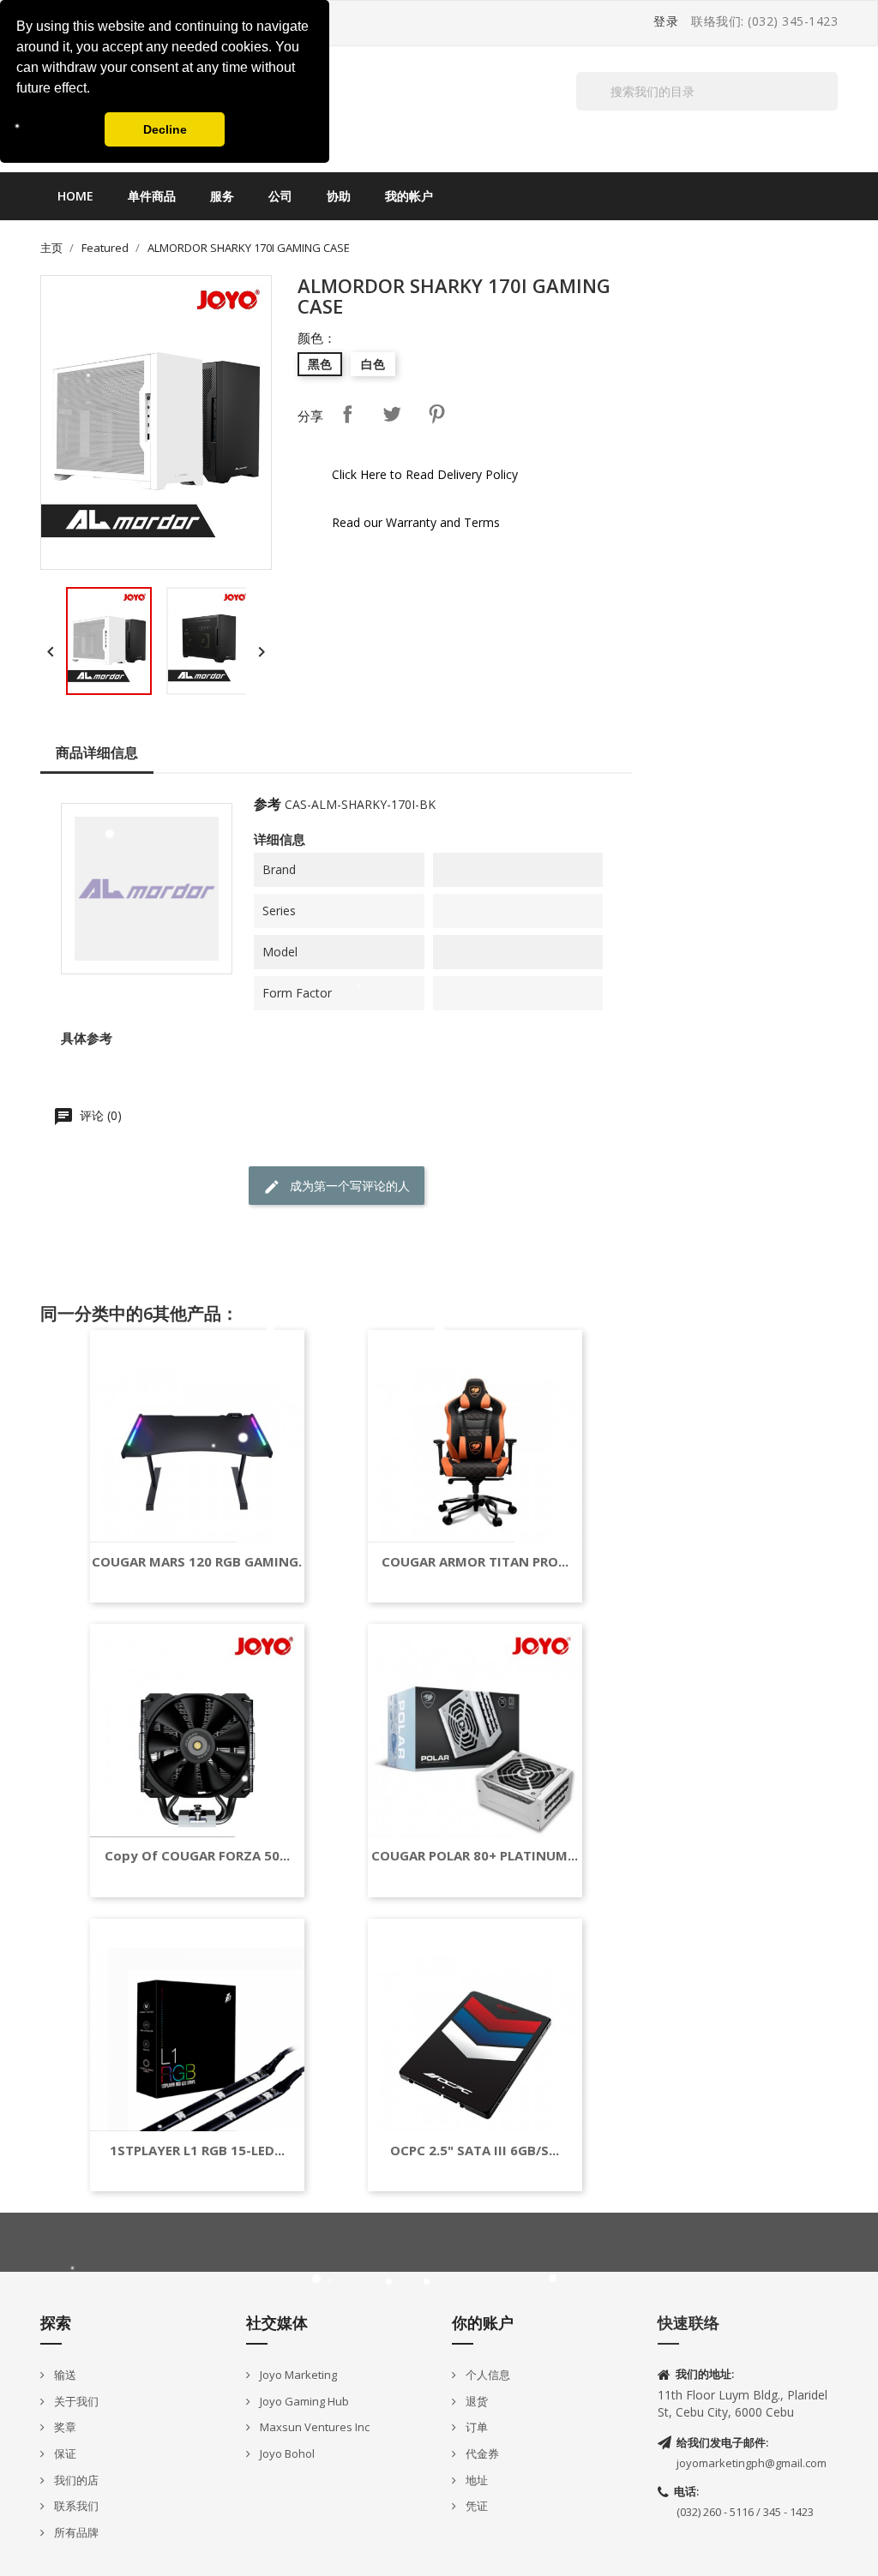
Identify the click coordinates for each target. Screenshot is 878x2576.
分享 (347, 414)
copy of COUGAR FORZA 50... (197, 1856)
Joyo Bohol (286, 2453)
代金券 (481, 2453)
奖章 (64, 2427)
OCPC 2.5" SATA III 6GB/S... (475, 2151)
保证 (64, 2453)
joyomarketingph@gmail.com (752, 2463)
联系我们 (75, 2506)
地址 (475, 2480)
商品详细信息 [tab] (97, 752)
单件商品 (152, 196)
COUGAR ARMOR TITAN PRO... (475, 1562)
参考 (268, 804)
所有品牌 (75, 2532)
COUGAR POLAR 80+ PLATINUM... (475, 1856)
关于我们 (75, 2401)
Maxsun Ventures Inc (313, 2427)
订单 (475, 2427)
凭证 (475, 2506)
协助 (339, 196)
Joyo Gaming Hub (303, 2401)
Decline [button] (165, 129)
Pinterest (436, 414)
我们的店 (75, 2480)
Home (75, 196)
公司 (280, 196)
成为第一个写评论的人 (348, 1186)
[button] (96, 90)
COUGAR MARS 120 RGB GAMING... (200, 1562)
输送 (64, 2375)
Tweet (392, 414)
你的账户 (483, 2322)
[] (831, 110)
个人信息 (487, 2375)
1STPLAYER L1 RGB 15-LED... (197, 2151)
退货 (475, 2401)
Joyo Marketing (297, 2375)
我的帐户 (409, 196)
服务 (222, 196)
